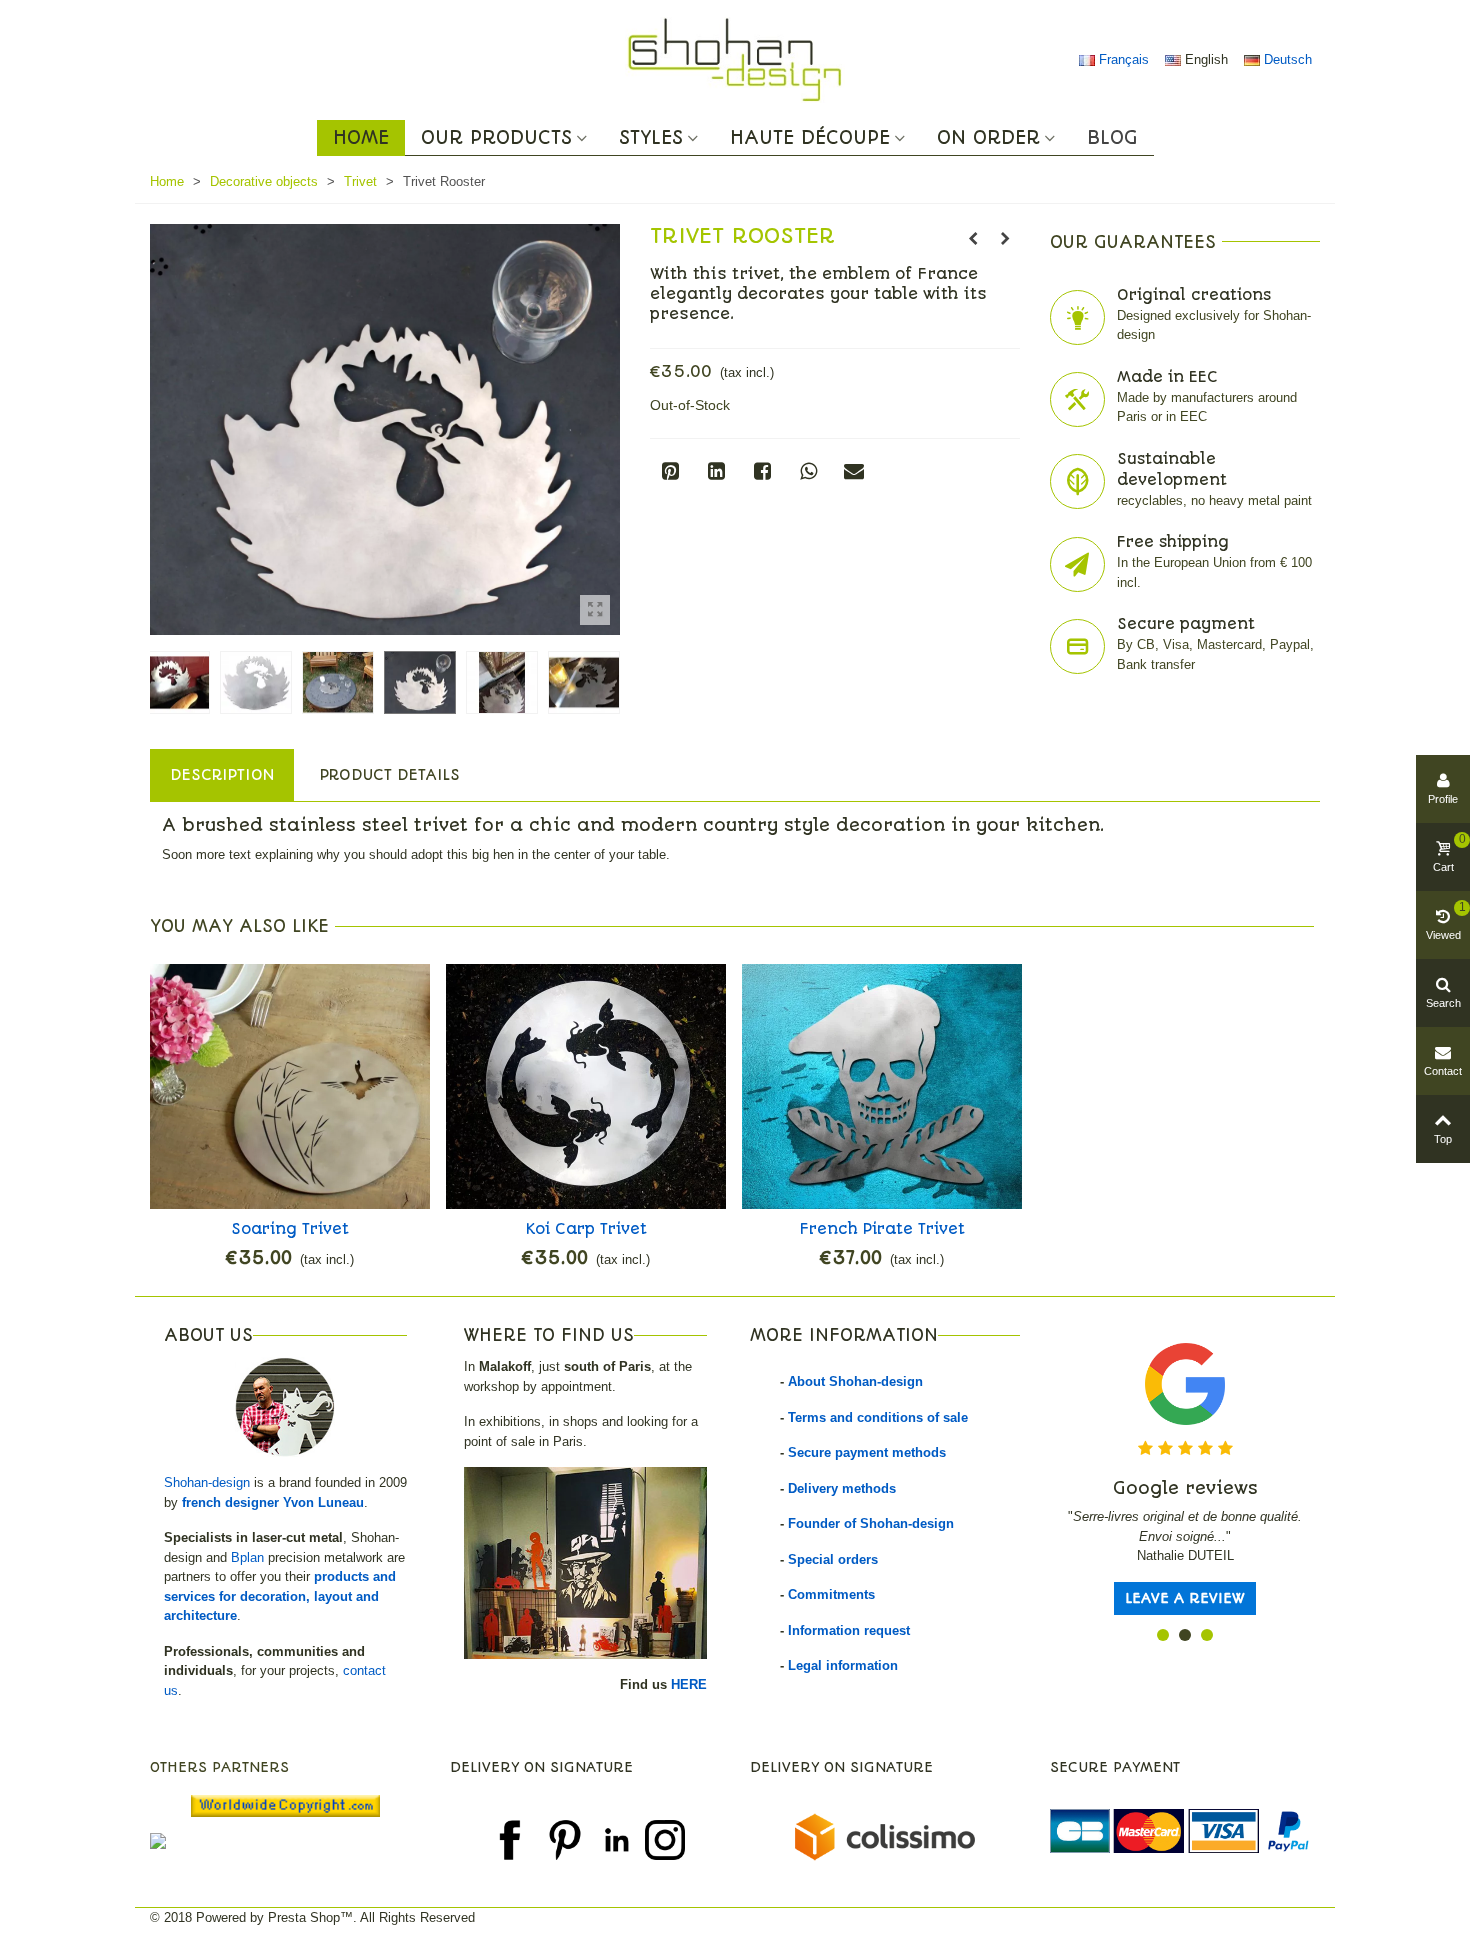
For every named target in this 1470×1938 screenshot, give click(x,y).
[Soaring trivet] (290, 1086)
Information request (849, 1630)
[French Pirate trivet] (882, 1086)
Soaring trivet (290, 1229)
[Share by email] (854, 471)
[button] (1163, 1635)
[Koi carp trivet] (586, 1086)
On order (988, 138)
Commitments (831, 1594)
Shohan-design (207, 1482)
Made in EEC (1167, 377)
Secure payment (1186, 624)
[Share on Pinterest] (670, 471)
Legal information (843, 1665)
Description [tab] (222, 775)
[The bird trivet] (1005, 239)
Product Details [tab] (390, 775)
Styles (651, 138)
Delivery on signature (541, 1767)
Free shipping (1173, 542)
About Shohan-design (855, 1381)
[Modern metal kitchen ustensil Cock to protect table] (595, 610)
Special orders (833, 1559)
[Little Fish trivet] (973, 239)
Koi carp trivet (586, 1229)
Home (361, 138)
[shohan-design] (735, 60)
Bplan (247, 1557)
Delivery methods (842, 1488)
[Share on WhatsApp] (808, 471)
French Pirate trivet (882, 1229)
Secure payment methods (867, 1452)
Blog (1112, 138)
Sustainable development (1172, 469)
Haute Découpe (810, 138)
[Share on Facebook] (762, 471)
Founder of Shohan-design (871, 1523)
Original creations (1194, 295)
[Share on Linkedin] (716, 471)
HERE (689, 1684)
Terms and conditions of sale (878, 1417)
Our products (496, 138)
